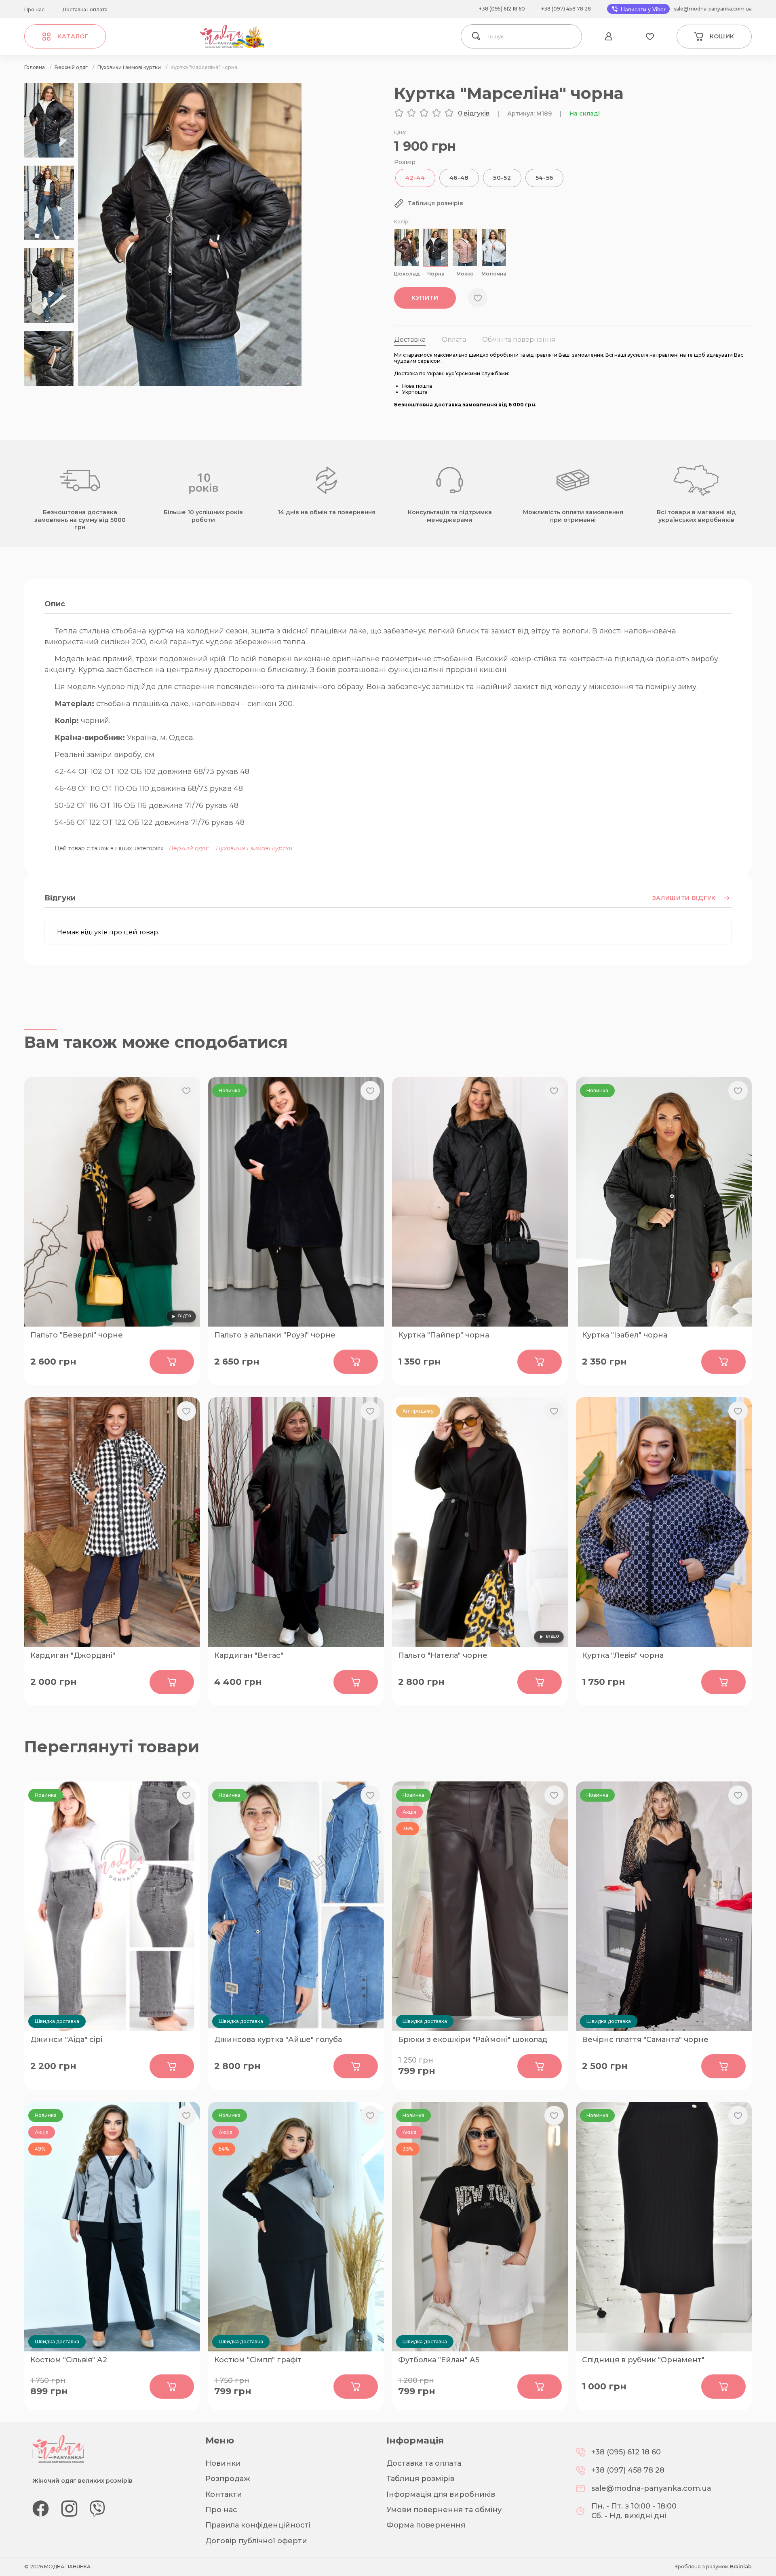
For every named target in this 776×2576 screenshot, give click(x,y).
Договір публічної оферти (256, 2541)
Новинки (223, 2463)
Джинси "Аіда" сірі (66, 2040)
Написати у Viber (642, 9)
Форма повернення (426, 2525)
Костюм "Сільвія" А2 (69, 2360)
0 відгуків (474, 113)
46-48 (459, 178)
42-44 (415, 178)
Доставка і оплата (85, 9)
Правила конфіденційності (258, 2525)
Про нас (34, 9)
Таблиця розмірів (420, 2479)
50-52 (502, 178)
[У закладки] (478, 298)
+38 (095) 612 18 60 (502, 9)
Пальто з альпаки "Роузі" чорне (275, 1335)
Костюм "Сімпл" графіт (258, 2360)
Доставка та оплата (424, 2463)
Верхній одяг (189, 848)
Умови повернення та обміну (444, 2510)
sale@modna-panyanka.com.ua (713, 9)
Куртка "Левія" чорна (623, 1655)
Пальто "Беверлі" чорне (77, 1335)
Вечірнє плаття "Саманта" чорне (645, 2040)
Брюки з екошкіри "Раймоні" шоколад (473, 2040)
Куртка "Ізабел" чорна (625, 1335)
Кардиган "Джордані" (73, 1655)
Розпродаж (228, 2479)
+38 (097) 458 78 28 (566, 9)
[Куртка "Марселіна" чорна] (190, 384)
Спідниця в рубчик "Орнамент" (643, 2360)
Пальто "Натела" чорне (443, 1655)
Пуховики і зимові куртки (254, 848)
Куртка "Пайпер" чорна (444, 1335)
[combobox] (531, 36)
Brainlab (741, 2567)
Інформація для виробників (441, 2494)
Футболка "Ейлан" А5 (439, 2360)
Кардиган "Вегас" (249, 1655)
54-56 (545, 178)
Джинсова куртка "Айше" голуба (278, 2040)
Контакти (224, 2494)
